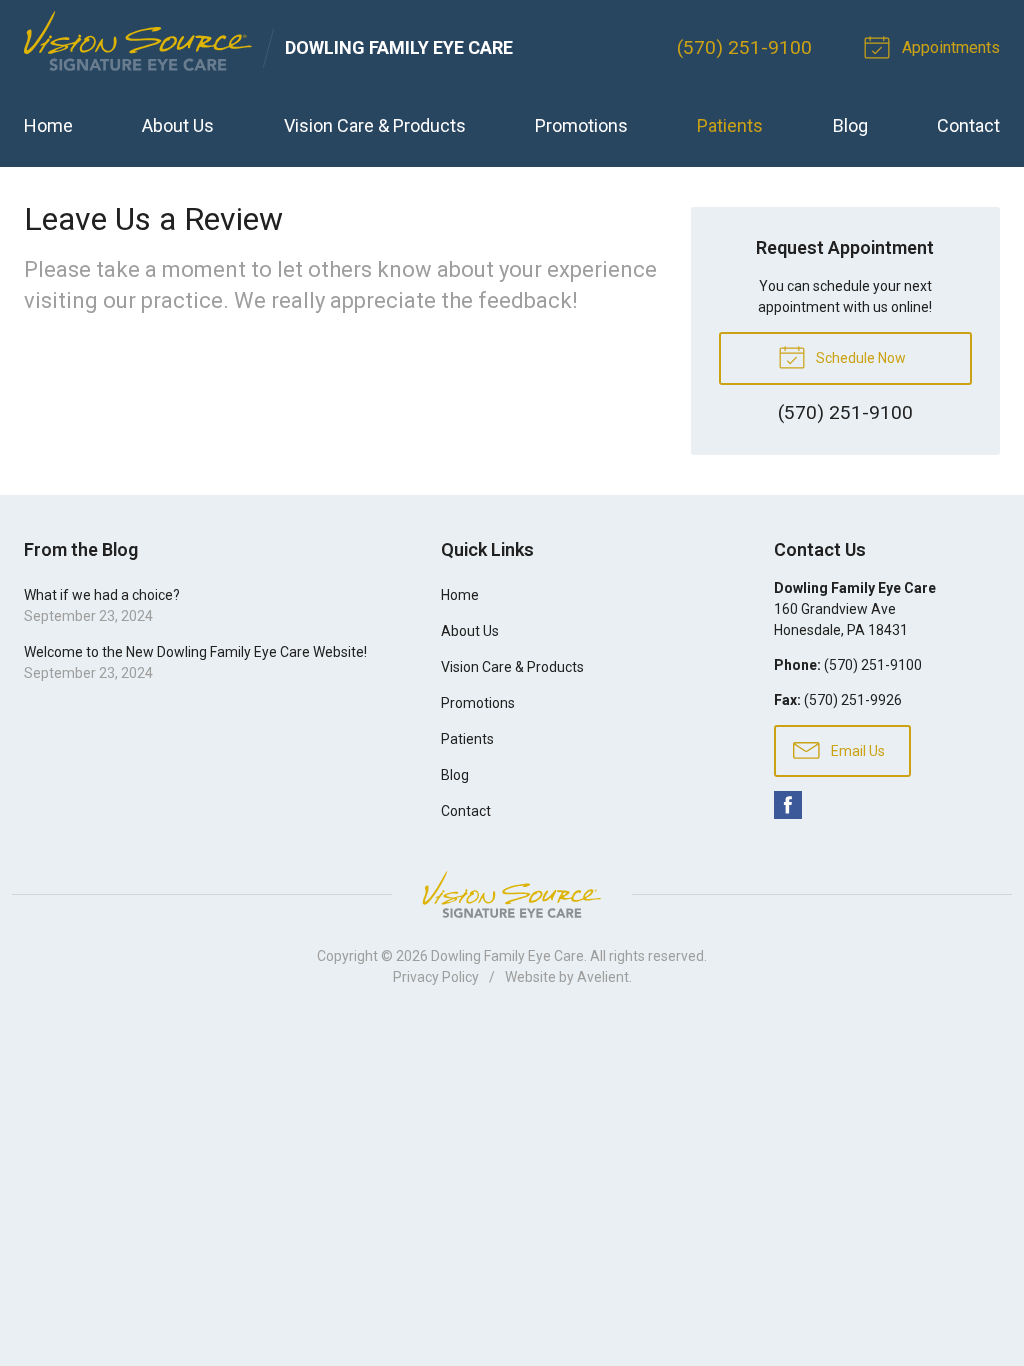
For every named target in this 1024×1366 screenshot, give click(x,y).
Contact (968, 125)
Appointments (949, 47)
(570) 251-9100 (744, 47)
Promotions (581, 125)
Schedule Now (859, 358)
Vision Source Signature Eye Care (512, 894)
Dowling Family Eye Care (507, 956)
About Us (178, 125)
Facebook (788, 805)
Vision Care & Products (375, 125)
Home (48, 125)
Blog (850, 125)
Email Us (856, 751)
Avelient (603, 977)
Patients (730, 125)
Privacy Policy (436, 977)
